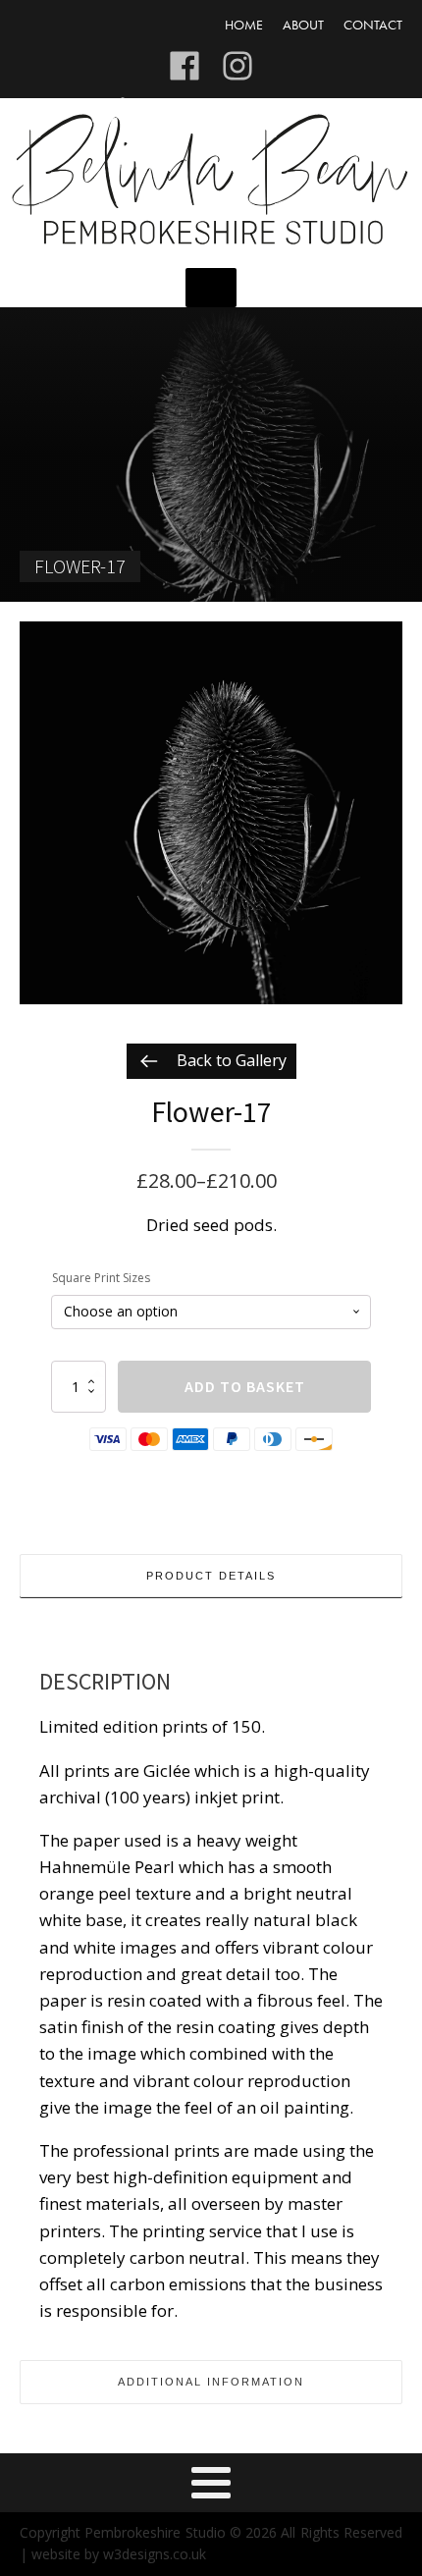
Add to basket (245, 1386)
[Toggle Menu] (211, 288)
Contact (373, 25)
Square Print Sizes (101, 1278)
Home (244, 25)
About (303, 25)
